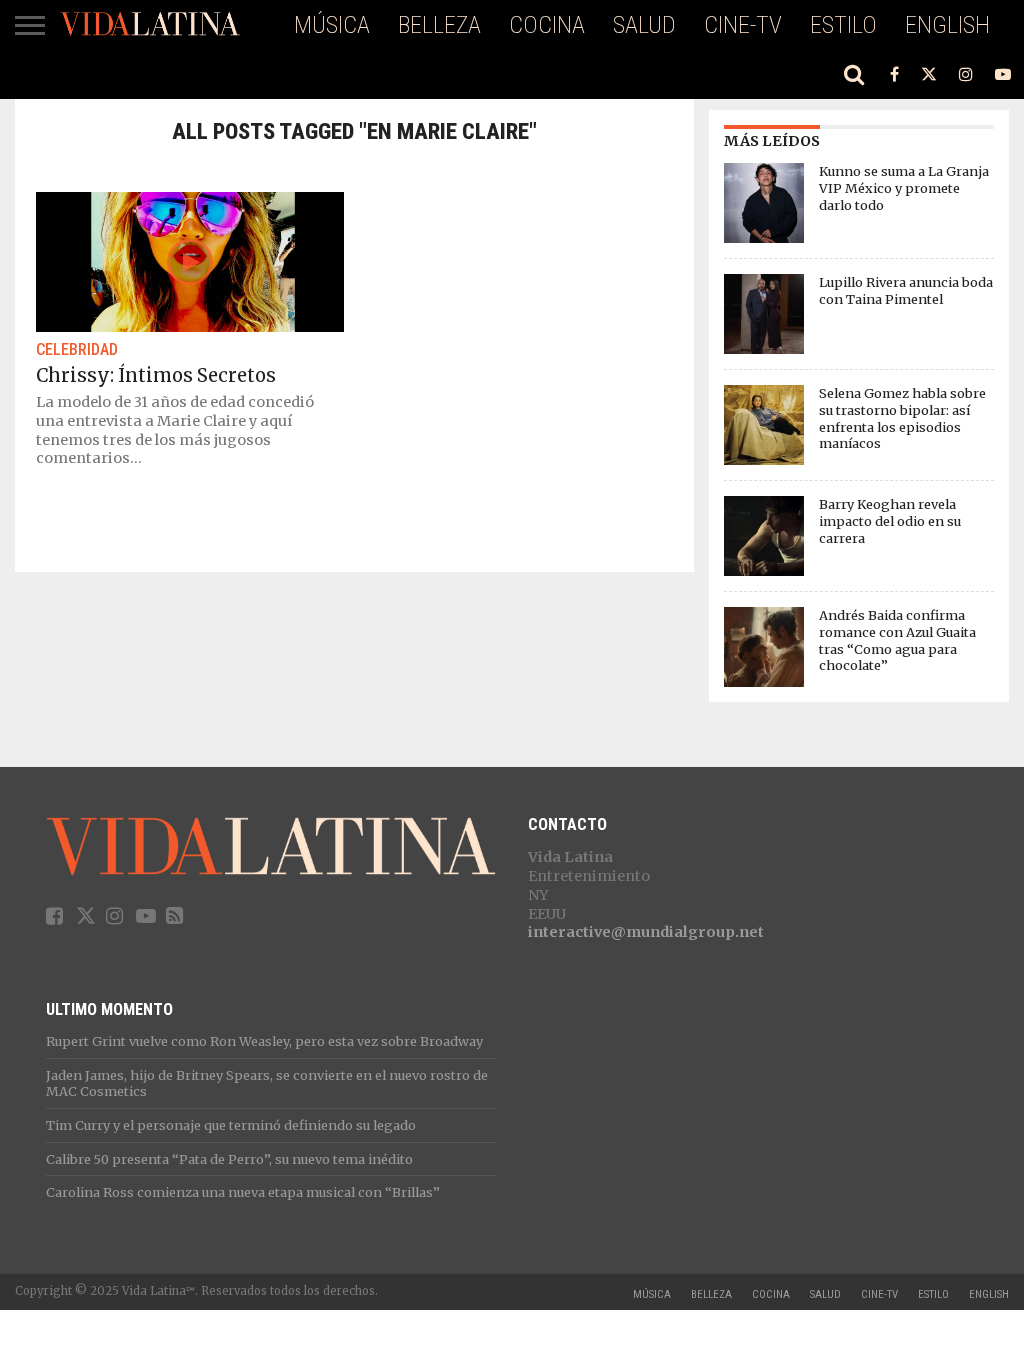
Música (332, 25)
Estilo (843, 25)
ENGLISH (947, 25)
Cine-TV (743, 25)
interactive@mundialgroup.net (646, 932)
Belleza (439, 25)
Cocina (547, 25)
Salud (644, 25)
